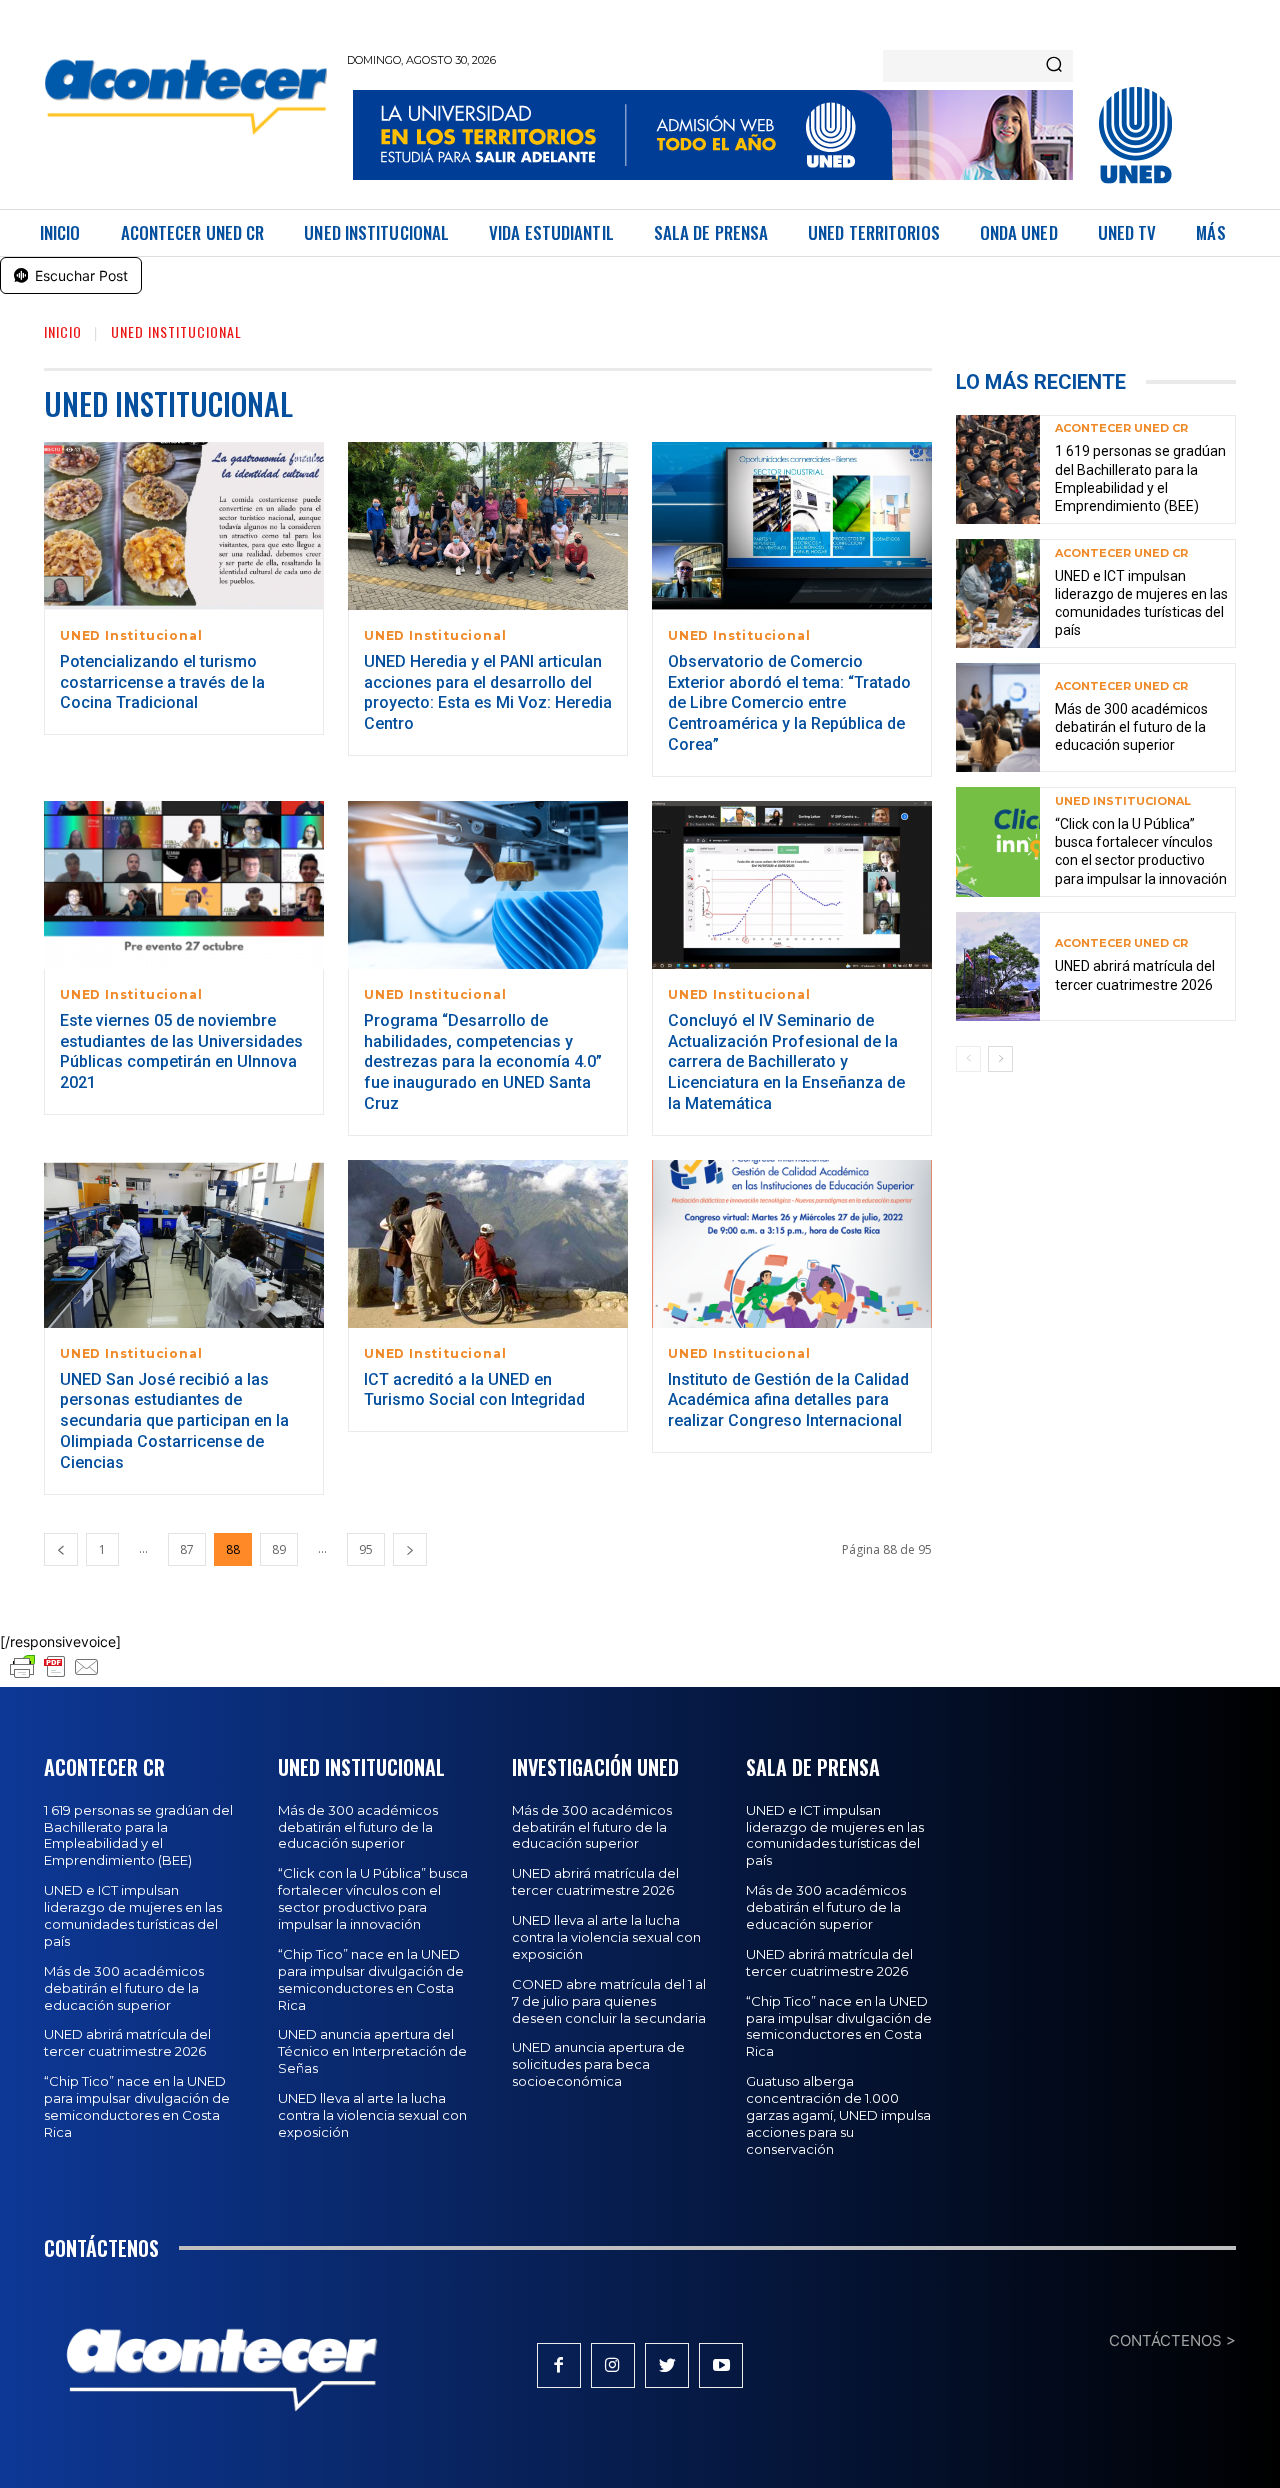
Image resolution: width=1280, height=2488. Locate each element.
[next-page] (410, 1549)
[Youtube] (721, 2365)
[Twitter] (667, 2365)
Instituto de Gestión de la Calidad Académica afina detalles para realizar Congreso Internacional (788, 1400)
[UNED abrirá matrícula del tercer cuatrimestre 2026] (998, 966)
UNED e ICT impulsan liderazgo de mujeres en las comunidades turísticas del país (1141, 603)
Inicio (63, 331)
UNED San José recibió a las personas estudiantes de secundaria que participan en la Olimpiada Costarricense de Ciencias (174, 1421)
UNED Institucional (131, 636)
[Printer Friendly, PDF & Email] (55, 1676)
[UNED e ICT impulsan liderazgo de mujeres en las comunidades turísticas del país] (998, 593)
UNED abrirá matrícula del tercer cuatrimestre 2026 (127, 2042)
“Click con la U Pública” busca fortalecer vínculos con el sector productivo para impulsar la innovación (373, 1898)
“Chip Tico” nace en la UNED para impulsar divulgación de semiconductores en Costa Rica (137, 2106)
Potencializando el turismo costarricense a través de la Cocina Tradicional (162, 682)
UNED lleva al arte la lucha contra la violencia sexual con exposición (372, 2115)
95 (366, 1549)
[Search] (1054, 66)
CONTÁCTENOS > (1172, 2340)
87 (187, 1549)
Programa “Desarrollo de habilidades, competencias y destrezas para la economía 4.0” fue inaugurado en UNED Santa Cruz (483, 1062)
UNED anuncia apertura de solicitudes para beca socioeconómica (598, 2064)
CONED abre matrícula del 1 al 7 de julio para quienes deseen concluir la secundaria (609, 2001)
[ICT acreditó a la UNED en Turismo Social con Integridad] (488, 1244)
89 (279, 1549)
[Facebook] (559, 2365)
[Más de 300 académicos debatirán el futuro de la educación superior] (998, 717)
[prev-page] (61, 1549)
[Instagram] (613, 2365)
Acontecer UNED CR (1121, 428)
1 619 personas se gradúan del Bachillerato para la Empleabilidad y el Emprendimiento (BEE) (138, 1835)
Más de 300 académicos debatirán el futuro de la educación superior (1131, 727)
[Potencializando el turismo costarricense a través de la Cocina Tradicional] (184, 526)
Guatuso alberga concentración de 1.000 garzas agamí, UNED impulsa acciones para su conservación (838, 2115)
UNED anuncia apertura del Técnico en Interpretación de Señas (372, 2051)
